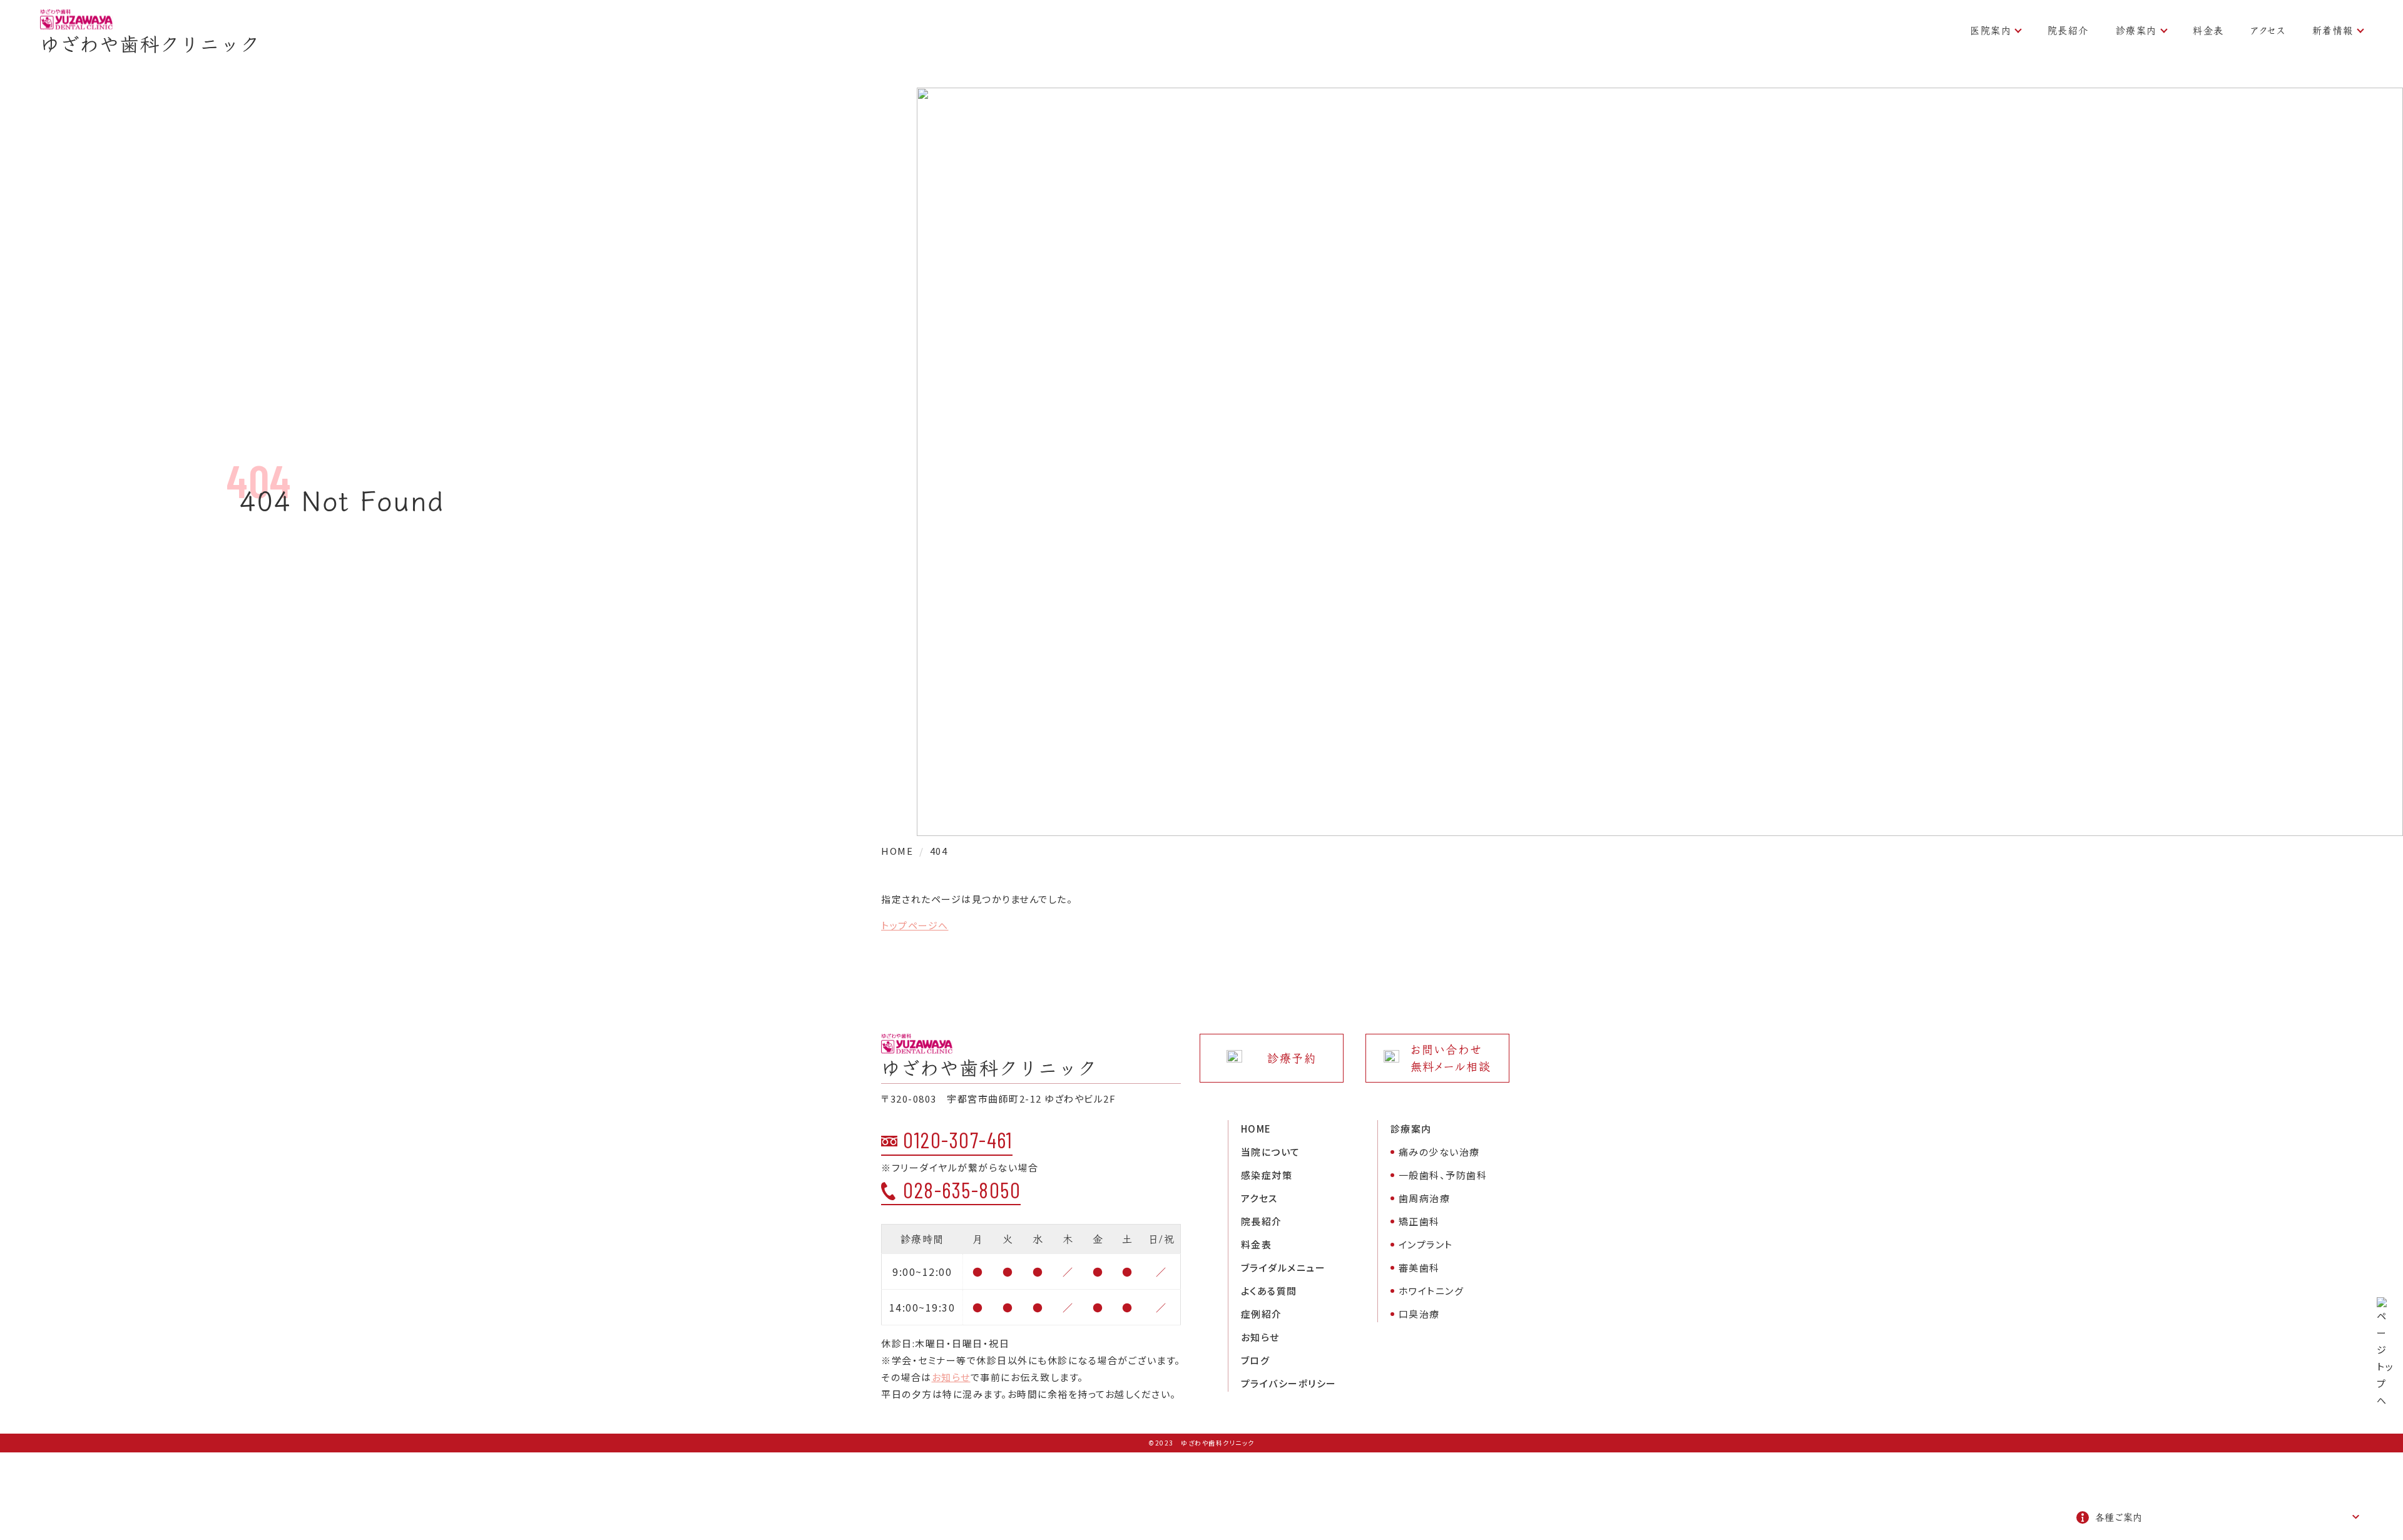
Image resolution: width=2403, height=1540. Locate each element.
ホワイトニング (1431, 1291)
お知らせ (951, 1377)
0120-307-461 (958, 1140)
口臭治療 (1419, 1314)
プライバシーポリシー (1289, 1383)
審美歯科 (1419, 1267)
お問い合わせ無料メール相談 (1451, 1058)
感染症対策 (1267, 1175)
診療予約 (1292, 1058)
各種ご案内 (2119, 1517)
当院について (1271, 1152)
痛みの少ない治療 (1439, 1152)
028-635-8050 (962, 1190)
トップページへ (915, 925)
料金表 (2208, 30)
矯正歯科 (1419, 1221)
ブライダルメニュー (1283, 1267)
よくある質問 (1269, 1291)
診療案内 (2136, 30)
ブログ (1256, 1360)
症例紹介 (1262, 1314)
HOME (1256, 1129)
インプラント (1426, 1244)
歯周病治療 (1425, 1198)
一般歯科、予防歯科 (1443, 1175)
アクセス (2268, 30)
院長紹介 (2068, 30)
